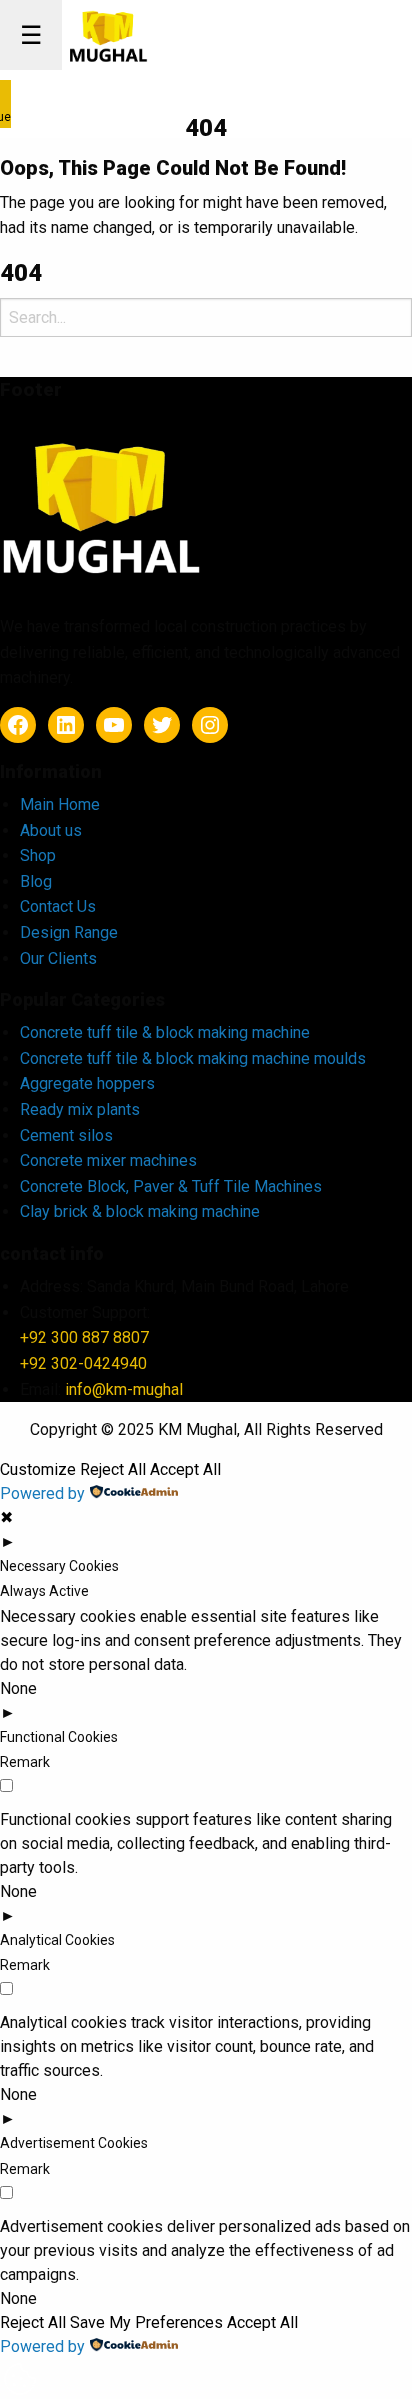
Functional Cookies (59, 1737)
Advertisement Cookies (74, 2143)
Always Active (44, 1591)
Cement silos (66, 1135)
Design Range (69, 932)
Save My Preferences (146, 2323)
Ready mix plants (80, 1109)
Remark (25, 1762)
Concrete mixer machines (108, 1160)
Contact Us (58, 906)
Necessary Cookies (59, 1566)
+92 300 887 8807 (84, 1337)
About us (51, 830)
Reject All (113, 1470)
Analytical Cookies (57, 1940)
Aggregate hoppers (87, 1083)
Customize (38, 1470)
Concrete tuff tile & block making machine (165, 1032)
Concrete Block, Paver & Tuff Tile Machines (171, 1186)
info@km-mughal (124, 1389)
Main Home (60, 804)
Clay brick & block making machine (140, 1211)
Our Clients (58, 958)
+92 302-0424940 (83, 1363)
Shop (38, 855)
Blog (36, 881)
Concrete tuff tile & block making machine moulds (193, 1058)
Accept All (185, 1470)
